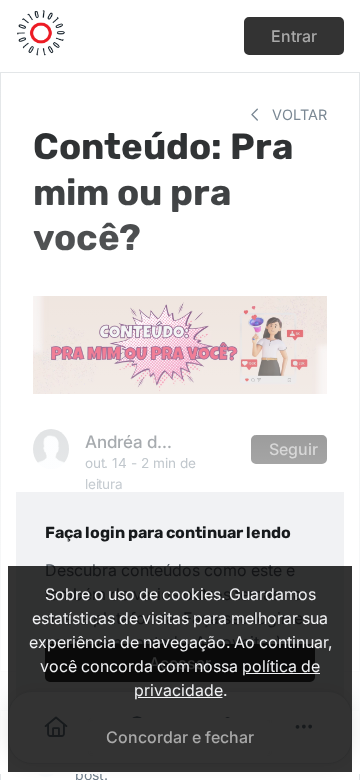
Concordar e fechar (180, 737)
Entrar (294, 36)
